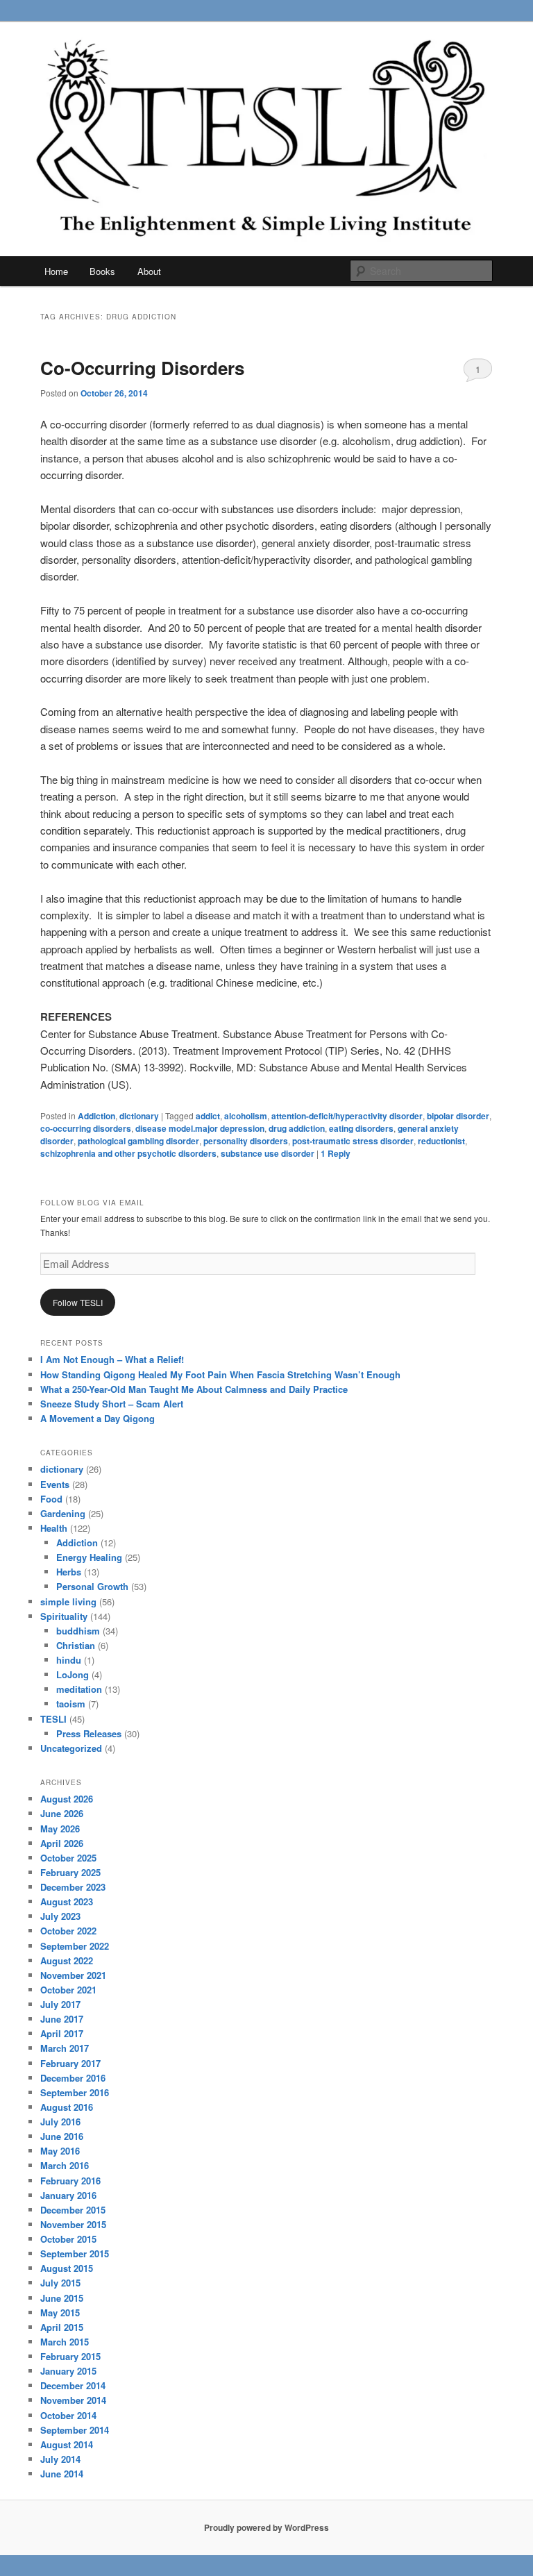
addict (208, 1116)
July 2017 (60, 2004)
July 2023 (60, 1916)
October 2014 (68, 2415)
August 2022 (67, 1960)
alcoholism (246, 1116)
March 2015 (65, 2342)
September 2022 (75, 1946)
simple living (68, 1601)
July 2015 (60, 2283)
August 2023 (67, 1901)
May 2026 (60, 1829)
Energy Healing (89, 1557)
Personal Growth (92, 1586)
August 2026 (67, 1799)
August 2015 (67, 2268)
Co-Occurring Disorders (142, 368)
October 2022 (68, 1931)
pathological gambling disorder (138, 1141)
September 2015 (75, 2253)
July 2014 (60, 2459)
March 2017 (65, 2048)
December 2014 (73, 2385)
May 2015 (60, 2312)
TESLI (53, 1719)
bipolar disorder (458, 1116)
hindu (69, 1660)
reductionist (441, 1141)
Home (56, 271)
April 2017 (62, 2033)
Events (55, 1484)
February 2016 (70, 2181)
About (149, 271)
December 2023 (73, 1887)
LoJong (73, 1674)
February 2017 (70, 2063)
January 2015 (68, 2371)
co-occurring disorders (86, 1128)
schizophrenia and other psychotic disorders (128, 1153)
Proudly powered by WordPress (266, 2527)
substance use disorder (268, 1153)
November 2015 (73, 2224)
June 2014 (62, 2474)
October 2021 (68, 1990)
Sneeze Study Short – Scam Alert (112, 1404)
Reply (336, 1153)
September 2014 (75, 2430)
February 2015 (70, 2356)
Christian (76, 1645)
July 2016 (60, 2122)
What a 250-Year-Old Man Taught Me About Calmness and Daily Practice (194, 1389)
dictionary (139, 1116)
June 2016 (62, 2136)
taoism (71, 1704)
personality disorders (246, 1141)
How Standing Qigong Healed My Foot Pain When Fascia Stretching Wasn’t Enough (220, 1374)
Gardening (63, 1513)
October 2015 (68, 2239)
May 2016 (60, 2151)
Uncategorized (71, 1748)
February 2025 (70, 1872)
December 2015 (73, 2210)
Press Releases (89, 1733)
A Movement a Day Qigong (98, 1418)
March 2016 (65, 2165)
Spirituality (64, 1616)
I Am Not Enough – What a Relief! (112, 1359)
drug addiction (297, 1128)
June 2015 (62, 2298)
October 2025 (68, 1858)
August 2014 (67, 2444)
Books (102, 271)
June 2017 (62, 2019)
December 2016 (73, 2078)
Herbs (69, 1572)
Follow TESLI (78, 1302)
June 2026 (62, 1813)
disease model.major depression (200, 1128)
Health (54, 1528)
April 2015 (62, 2327)
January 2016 (68, 2195)
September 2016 (75, 2092)
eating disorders (361, 1128)
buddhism (78, 1631)
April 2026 (62, 1843)
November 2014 (73, 2400)
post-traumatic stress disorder (353, 1141)
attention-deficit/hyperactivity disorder (347, 1116)
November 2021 (73, 1975)
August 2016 (67, 2107)
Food (51, 1499)
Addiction (96, 1116)
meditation (79, 1689)
